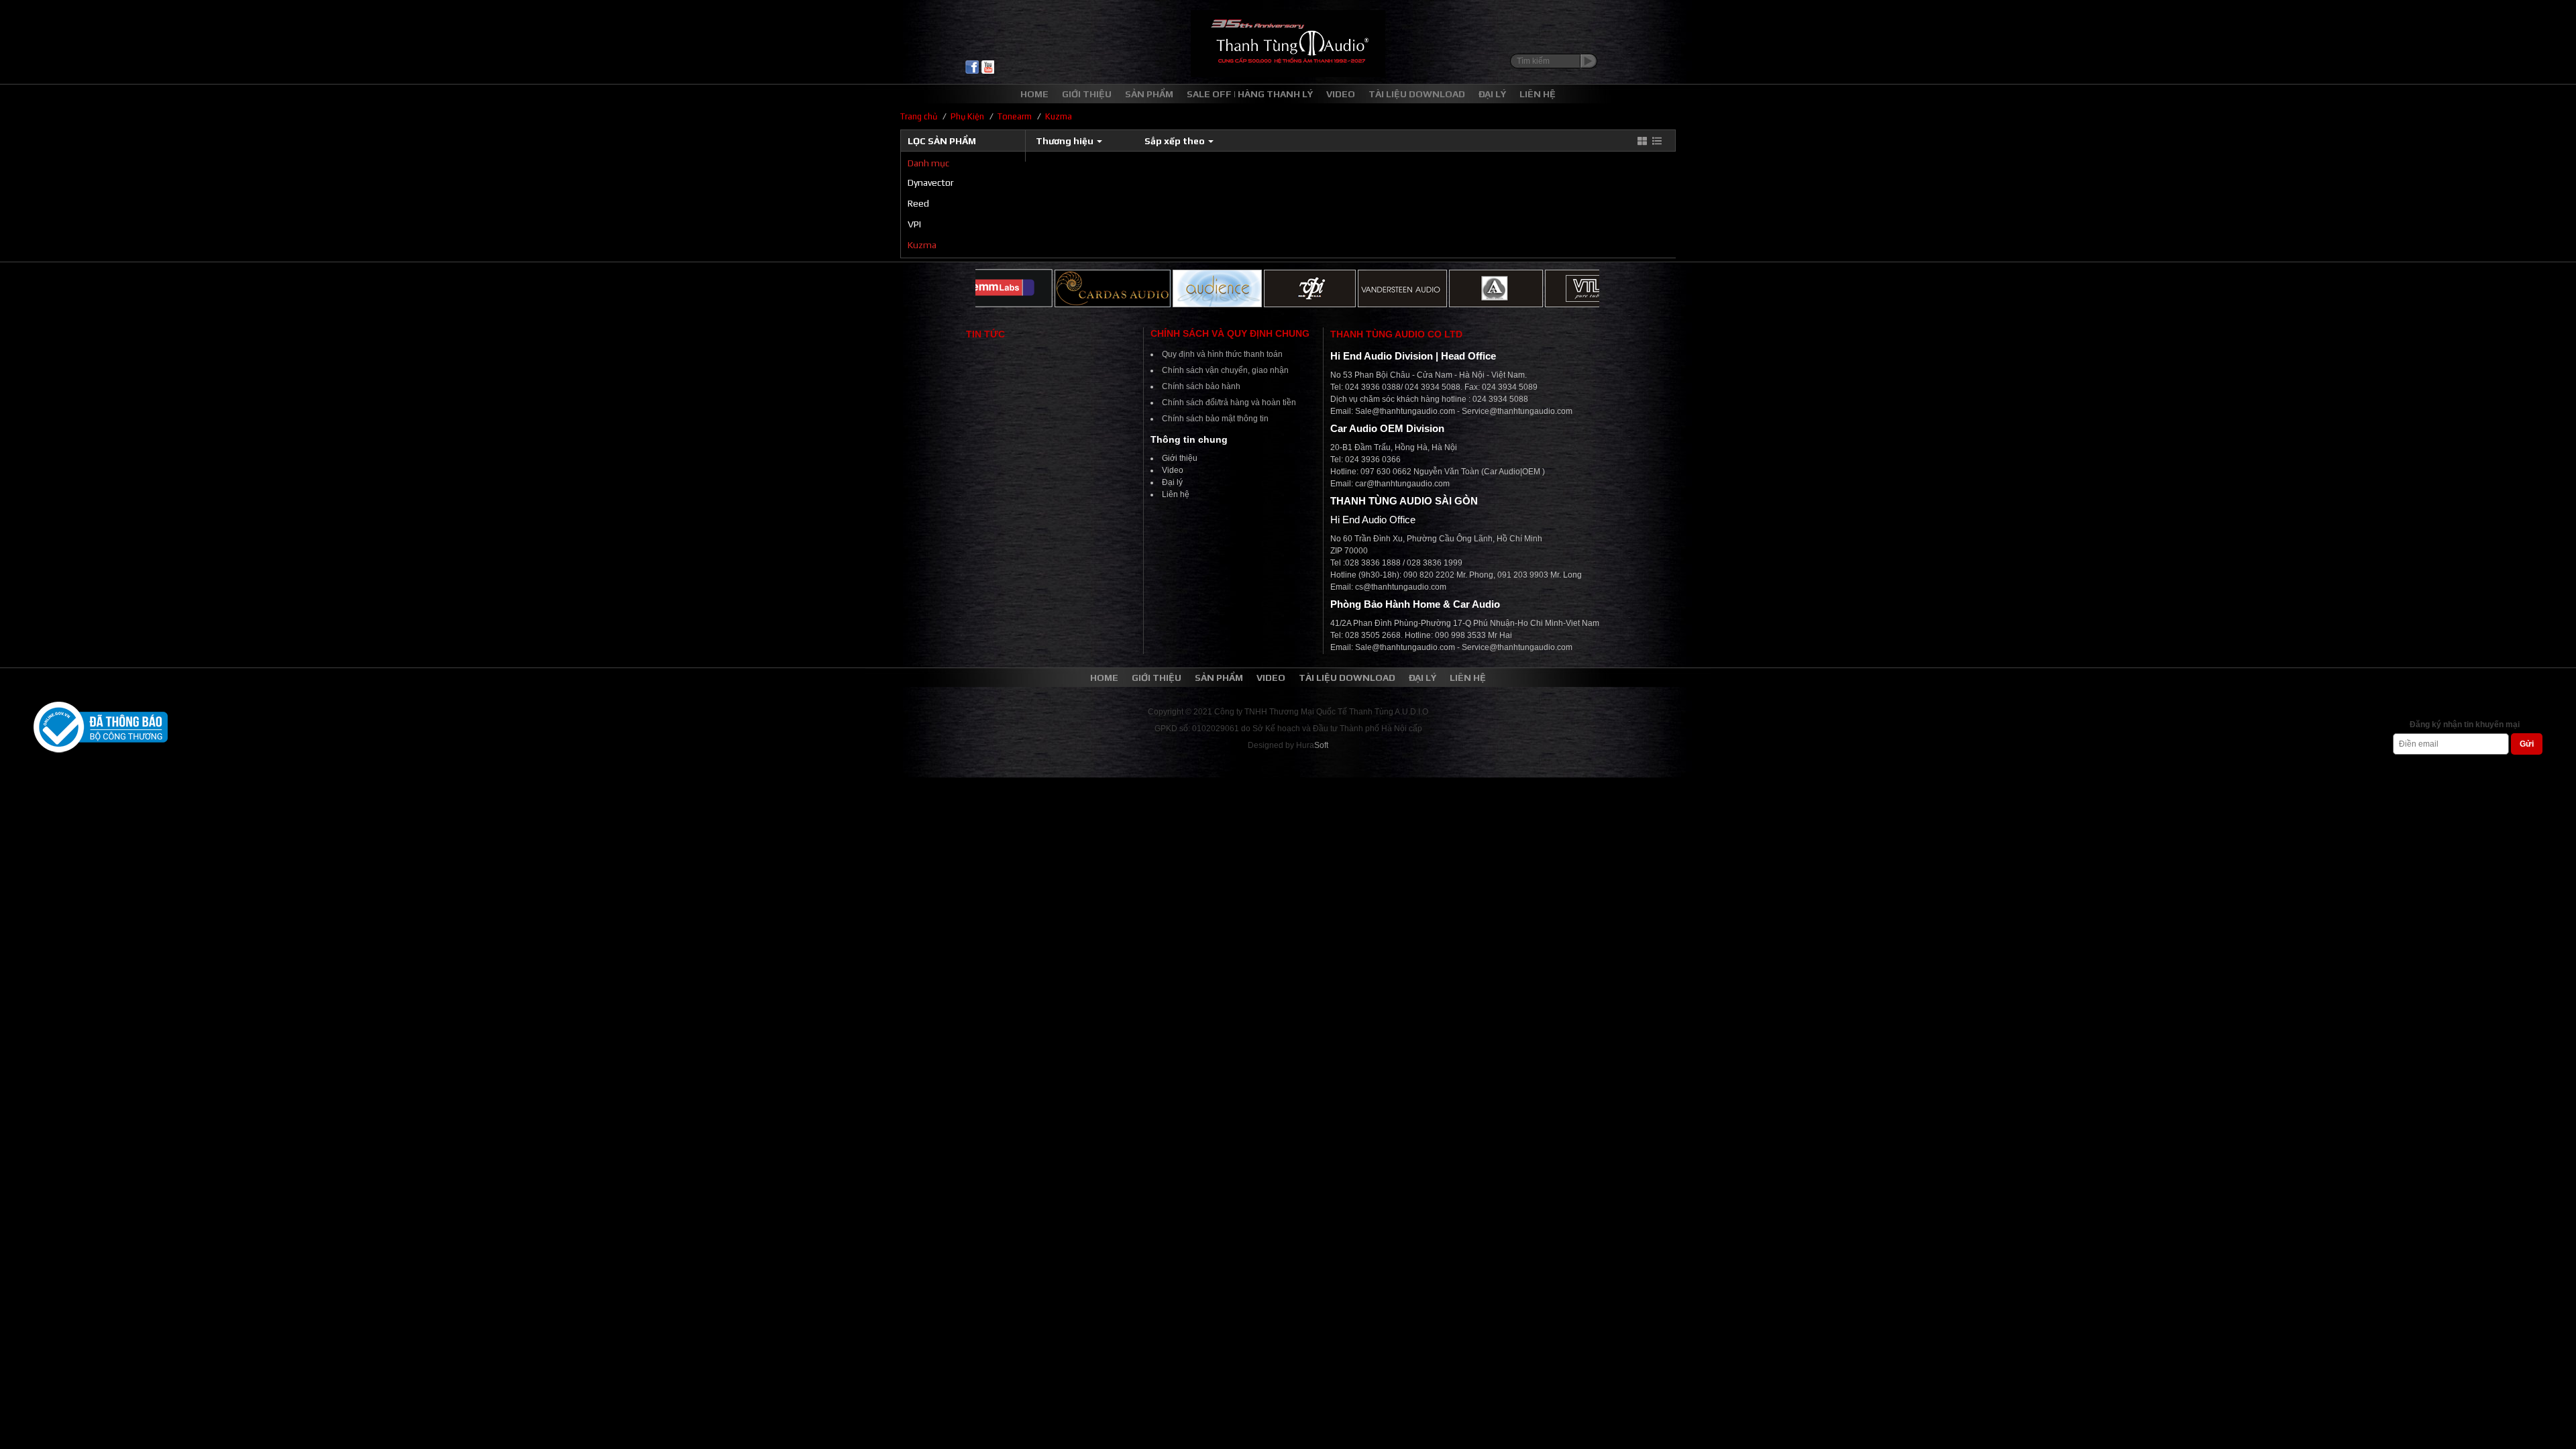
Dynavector (931, 182)
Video (1173, 470)
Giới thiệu (1180, 458)
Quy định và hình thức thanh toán (1222, 354)
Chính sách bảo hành (1201, 386)
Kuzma (922, 245)
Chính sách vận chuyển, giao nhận (1225, 370)
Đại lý (1172, 482)
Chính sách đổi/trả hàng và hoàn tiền (1229, 402)
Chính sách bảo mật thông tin (1215, 419)
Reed (918, 203)
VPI (914, 224)
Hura (1312, 745)
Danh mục (928, 163)
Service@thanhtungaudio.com (1517, 411)
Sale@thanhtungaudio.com (1405, 411)
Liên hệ (1176, 494)
